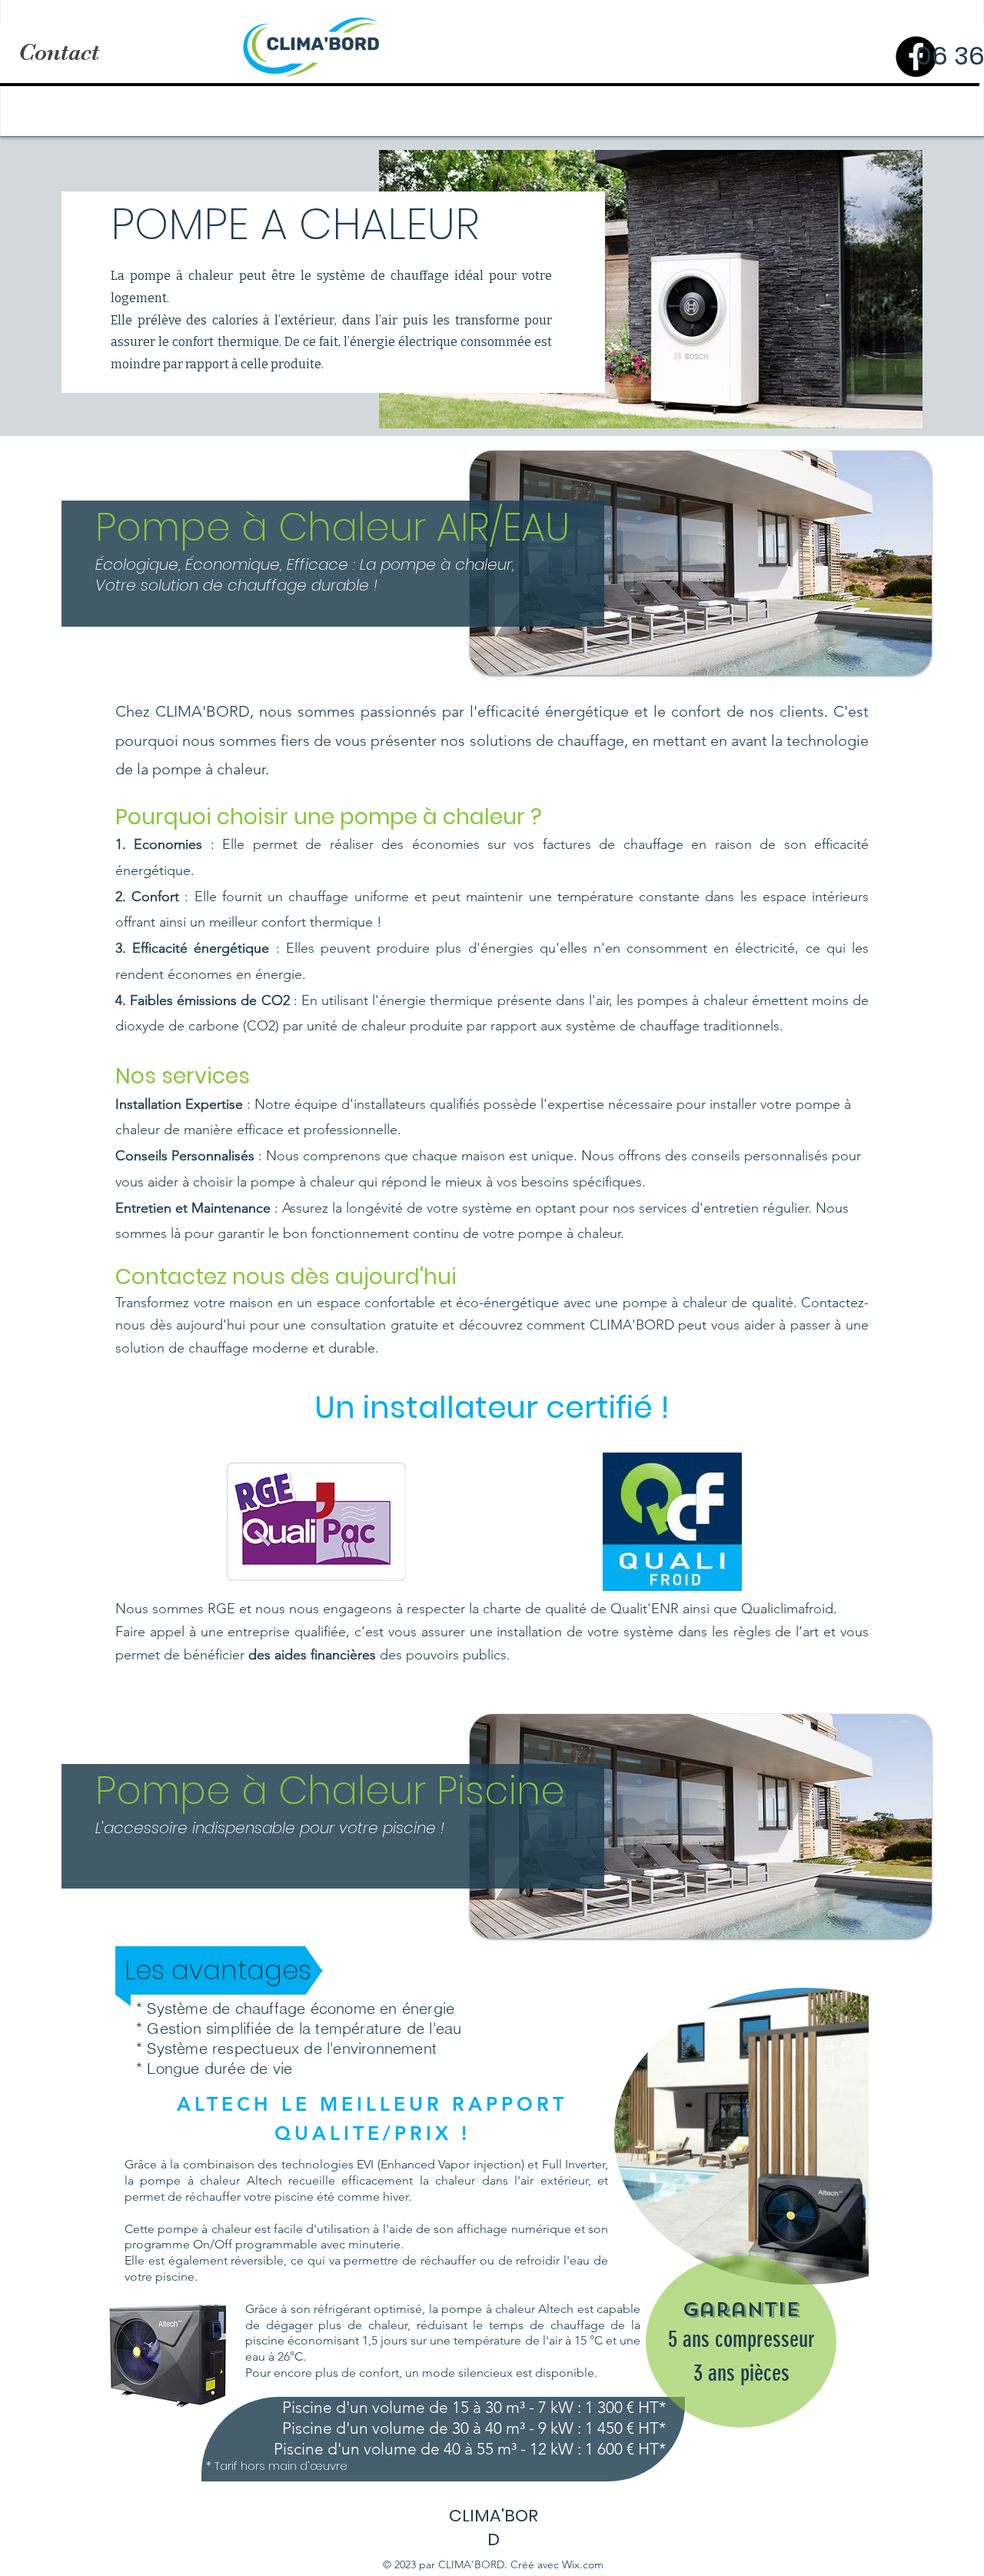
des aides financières (312, 1655)
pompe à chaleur (181, 276)
